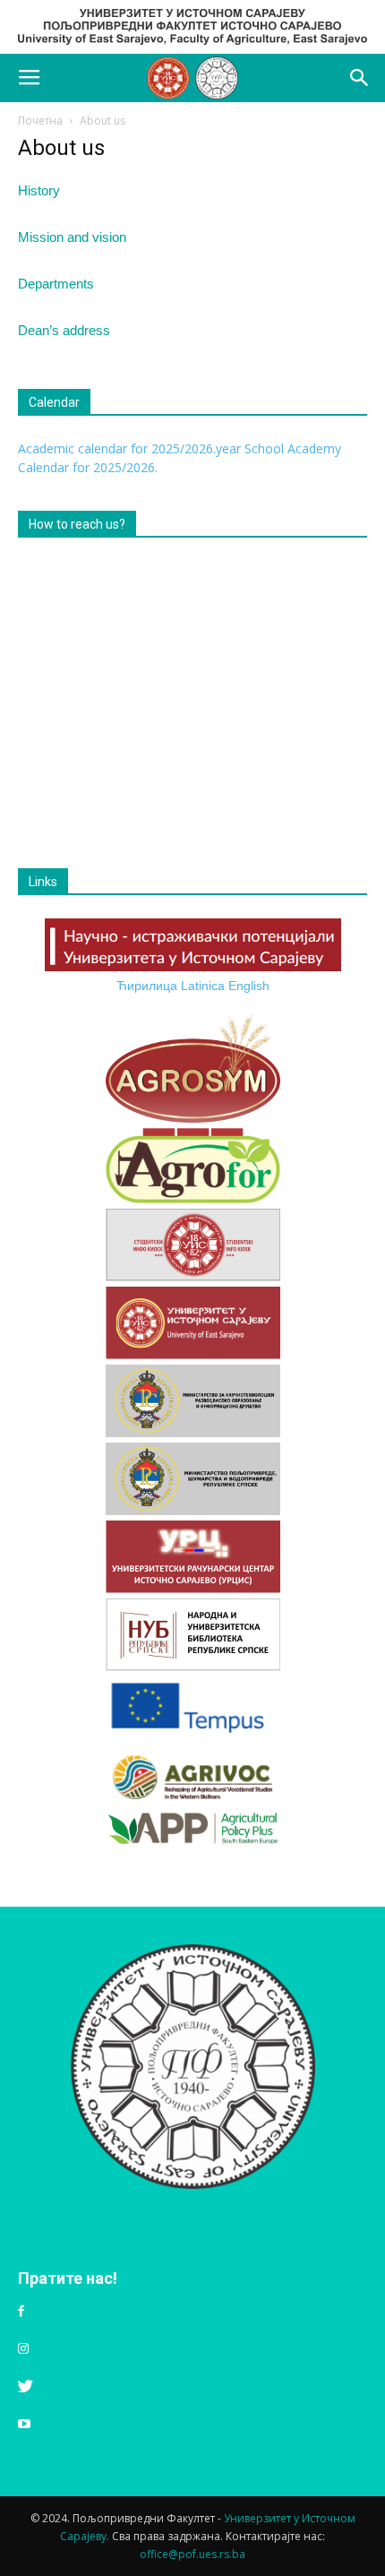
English (249, 986)
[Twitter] (26, 2387)
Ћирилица (147, 986)
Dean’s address (64, 330)
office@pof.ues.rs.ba (192, 2554)
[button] (360, 78)
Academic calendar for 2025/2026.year (129, 448)
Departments (56, 284)
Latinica (203, 986)
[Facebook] (21, 2312)
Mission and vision (72, 237)
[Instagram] (23, 2349)
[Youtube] (24, 2425)
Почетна (40, 121)
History (39, 190)
